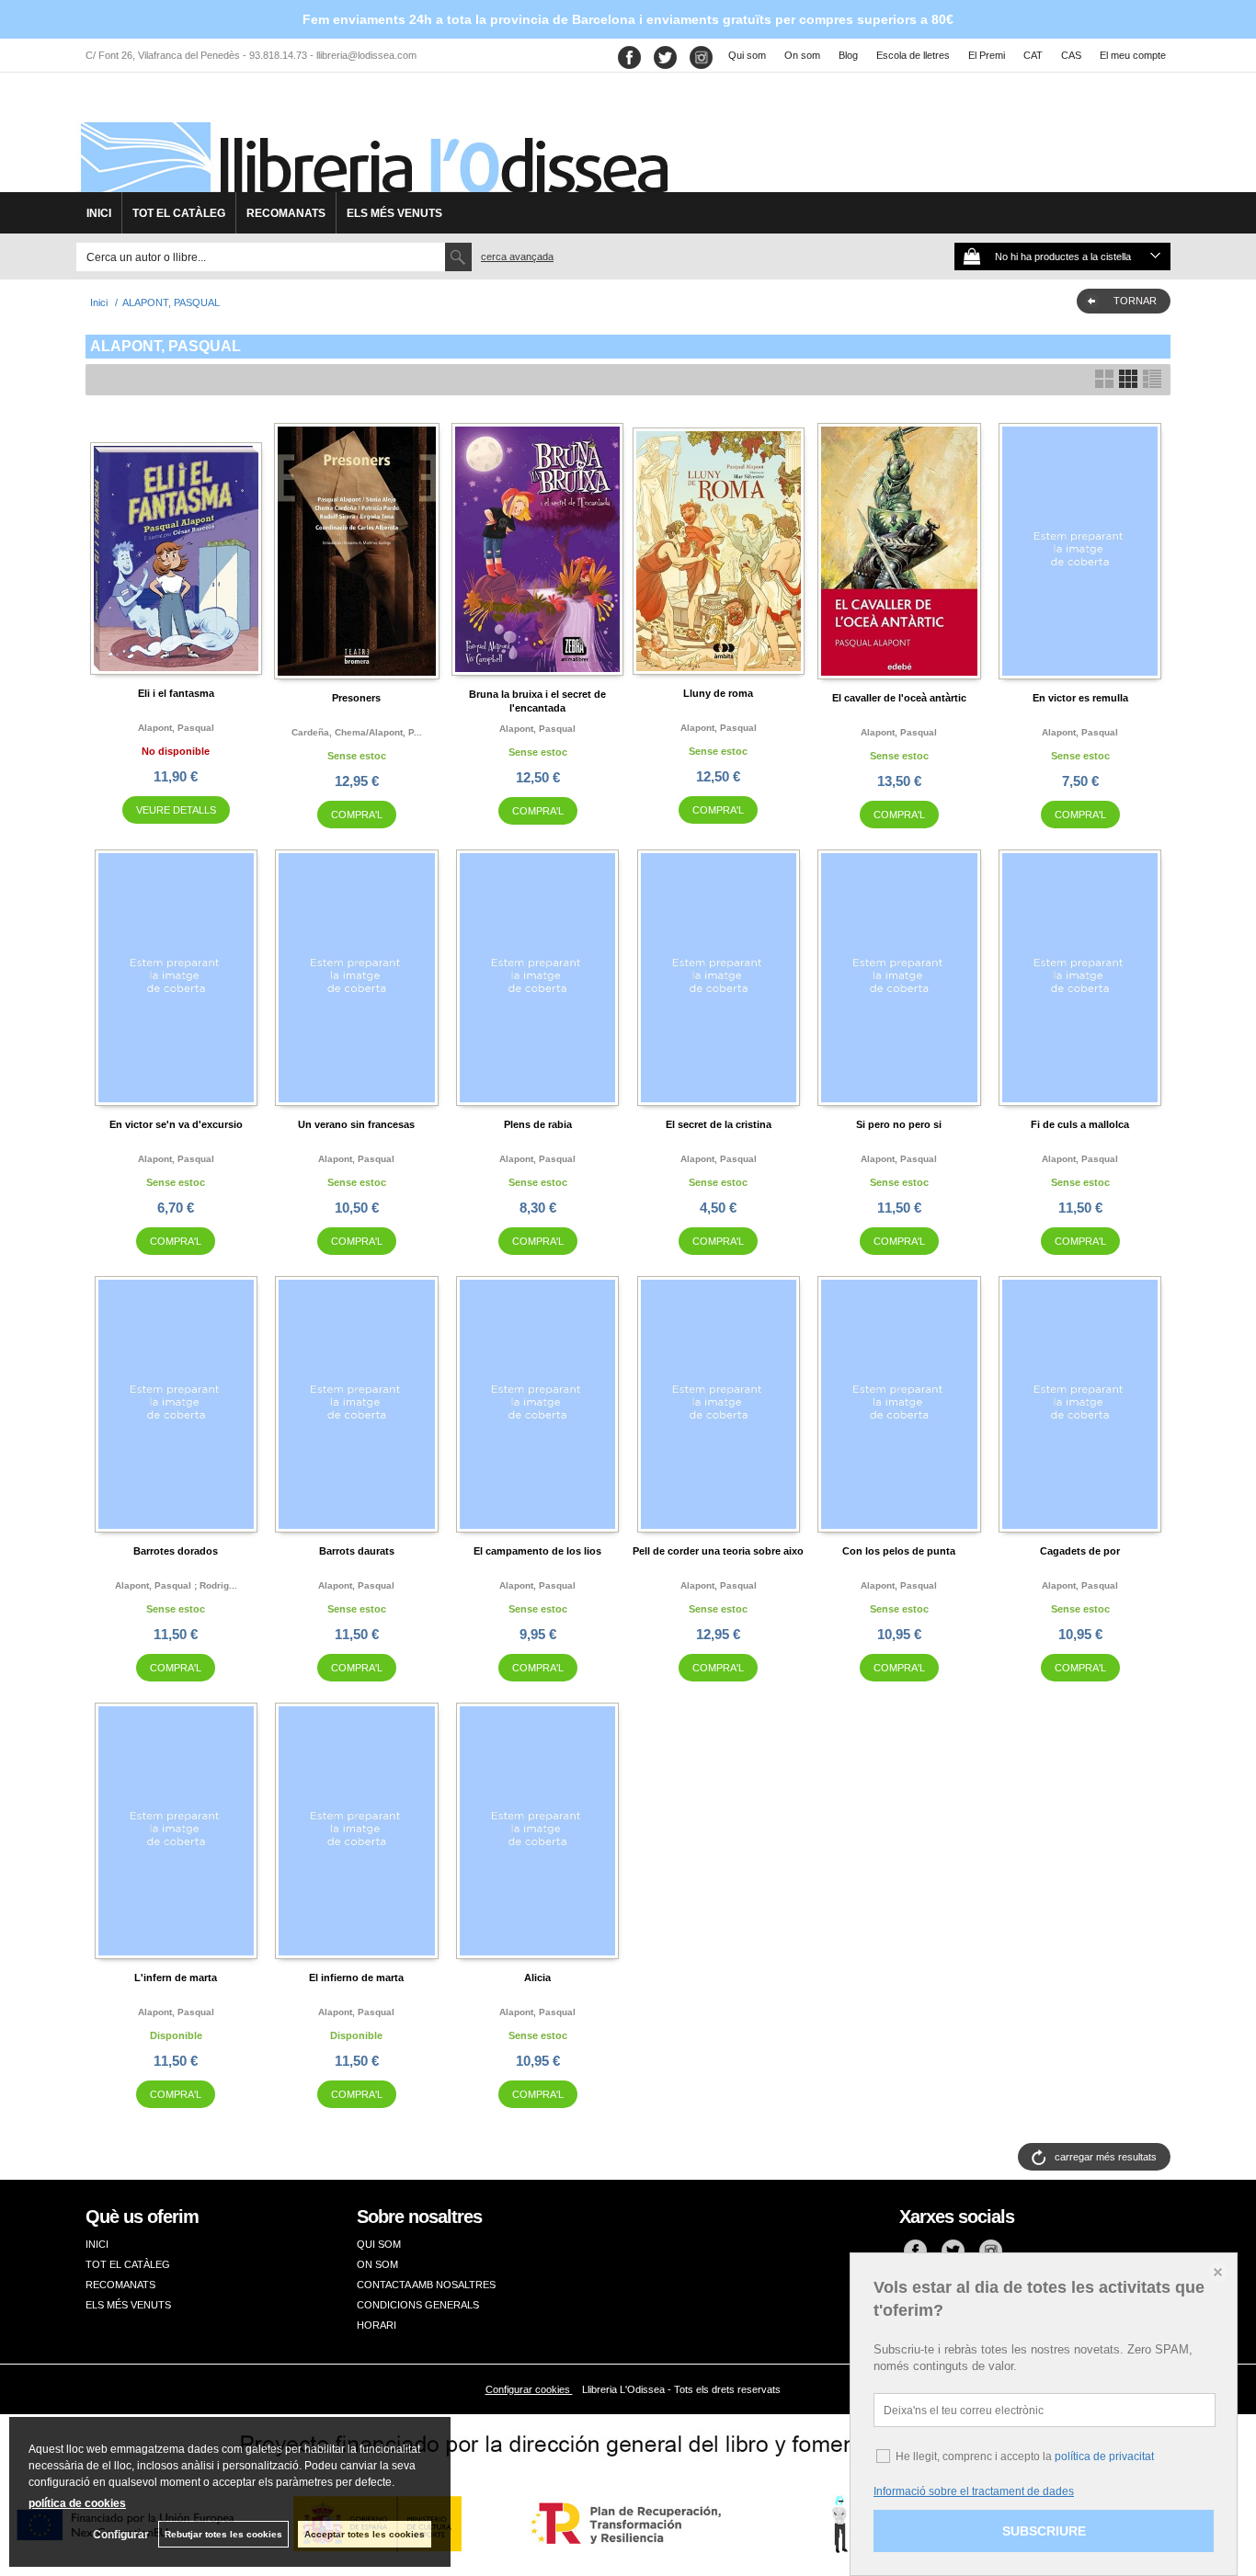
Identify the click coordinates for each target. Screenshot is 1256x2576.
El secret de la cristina (719, 1124)
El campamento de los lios (537, 1551)
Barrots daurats (357, 1551)
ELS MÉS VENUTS (394, 213)
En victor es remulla (1080, 698)
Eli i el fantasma (176, 693)
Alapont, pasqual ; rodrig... (176, 1585)
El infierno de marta (356, 1978)
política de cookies (77, 2503)
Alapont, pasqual (176, 728)
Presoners (356, 698)
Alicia (537, 1978)
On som (802, 55)
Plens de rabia (538, 1124)
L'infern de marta (176, 1978)
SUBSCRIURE (1044, 2531)
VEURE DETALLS (176, 810)
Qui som (747, 55)
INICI (99, 213)
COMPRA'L (357, 815)
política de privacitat (1104, 2456)
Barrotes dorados (176, 1551)
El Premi (987, 55)
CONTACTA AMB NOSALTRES (426, 2285)
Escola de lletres (913, 55)
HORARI (377, 2325)
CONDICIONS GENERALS (418, 2305)
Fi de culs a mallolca (1080, 1124)
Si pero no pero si (899, 1124)
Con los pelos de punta (899, 1551)
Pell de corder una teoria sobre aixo (718, 1551)
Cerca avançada (517, 256)
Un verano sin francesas (356, 1124)
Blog (848, 55)
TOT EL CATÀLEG (179, 213)
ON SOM (377, 2264)
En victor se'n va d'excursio (176, 1124)
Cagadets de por (1080, 1551)
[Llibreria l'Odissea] (372, 139)
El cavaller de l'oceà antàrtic (899, 698)
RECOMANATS (286, 213)
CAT (1033, 55)
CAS (1071, 55)
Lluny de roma (718, 693)
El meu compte (1133, 55)
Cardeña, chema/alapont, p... (357, 732)
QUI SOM (379, 2244)
